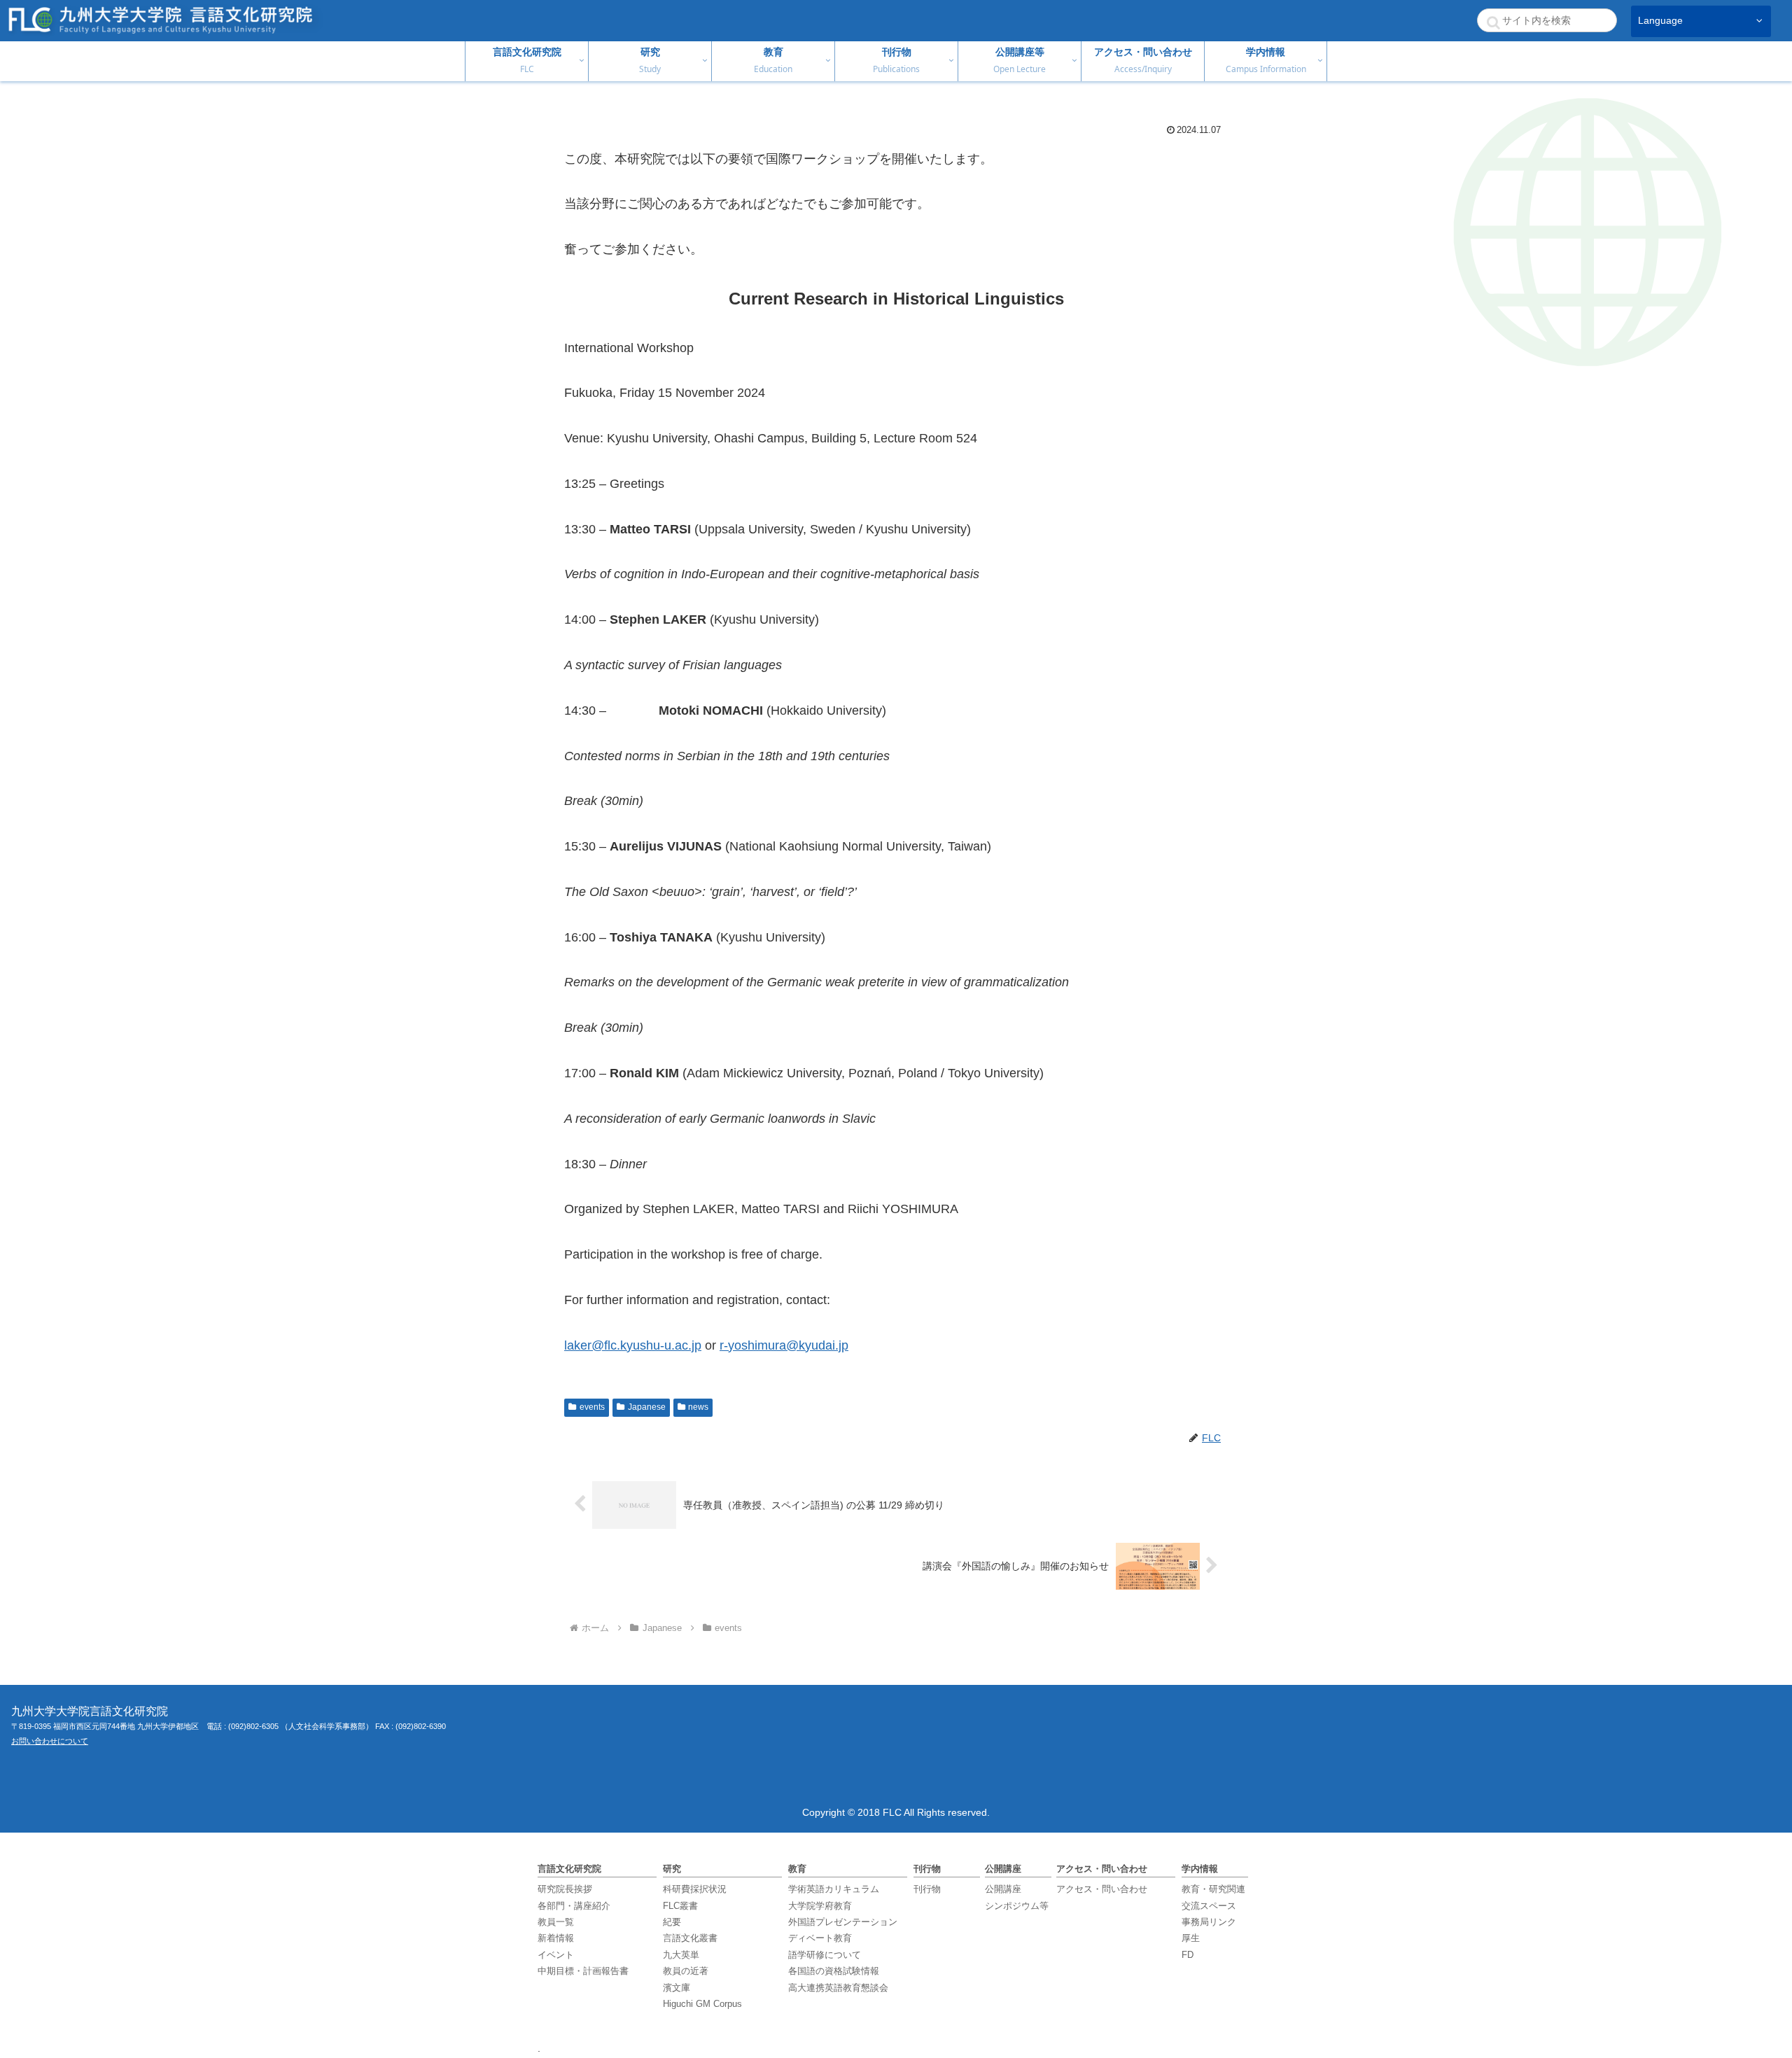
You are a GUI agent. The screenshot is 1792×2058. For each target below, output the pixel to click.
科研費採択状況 (695, 1889)
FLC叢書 (680, 1906)
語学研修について (825, 1955)
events (592, 1407)
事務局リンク (1209, 1922)
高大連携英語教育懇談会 (838, 1988)
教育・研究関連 (1213, 1889)
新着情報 (556, 1938)
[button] (1493, 22)
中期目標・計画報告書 (583, 1971)
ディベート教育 (820, 1938)
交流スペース (1209, 1906)
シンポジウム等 (1017, 1906)
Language (1660, 21)
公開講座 (1003, 1889)
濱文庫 (677, 1988)
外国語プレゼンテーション (843, 1922)
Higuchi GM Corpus (702, 2004)
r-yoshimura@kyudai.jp (784, 1345)
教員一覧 (556, 1922)
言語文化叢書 (690, 1938)
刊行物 (927, 1889)
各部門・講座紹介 (574, 1906)
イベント (556, 1955)
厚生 (1191, 1938)
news (698, 1407)
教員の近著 (686, 1971)
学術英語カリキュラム (834, 1889)
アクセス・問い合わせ (1102, 1889)
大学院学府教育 (820, 1906)
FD (1188, 1955)
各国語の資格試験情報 (834, 1971)
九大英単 (681, 1955)
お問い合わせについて (50, 1741)
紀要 (672, 1922)
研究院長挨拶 (565, 1889)
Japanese (647, 1407)
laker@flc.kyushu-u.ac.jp (633, 1345)
